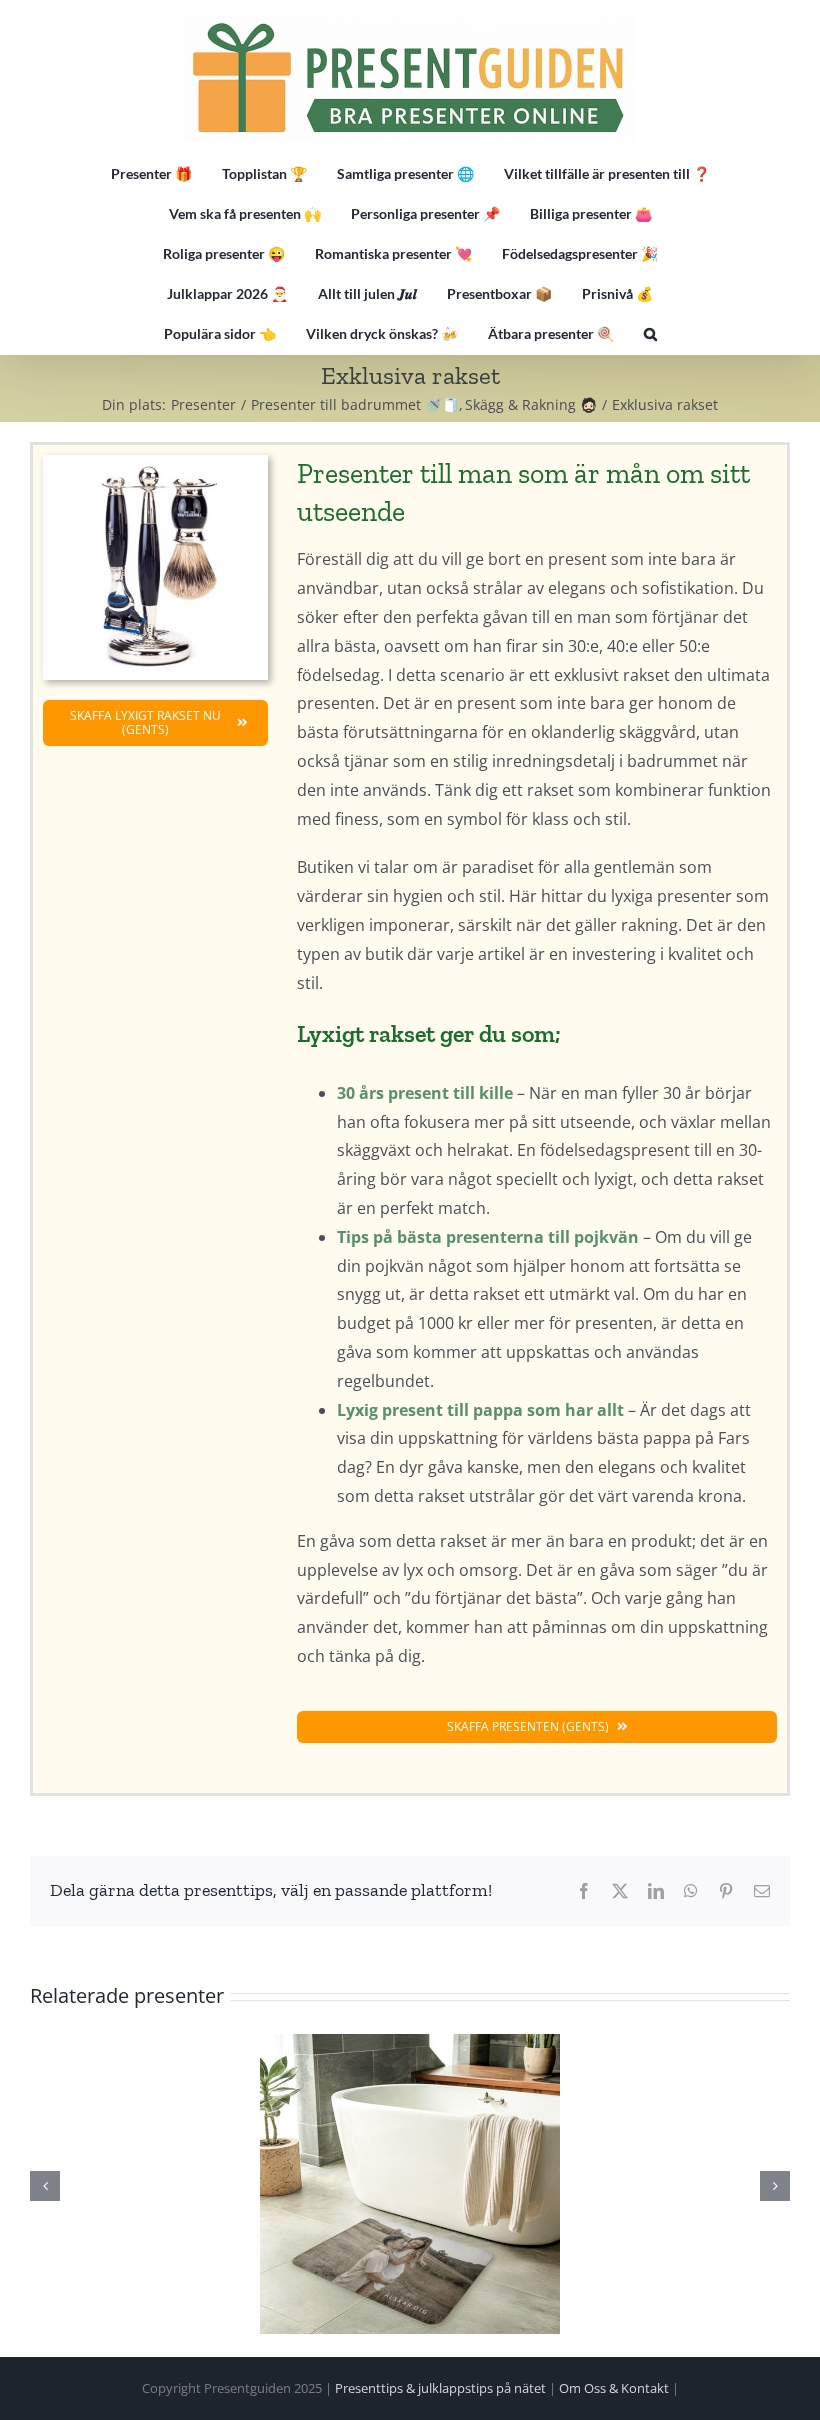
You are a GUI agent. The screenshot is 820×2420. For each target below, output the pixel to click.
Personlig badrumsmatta (410, 2184)
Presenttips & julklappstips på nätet (440, 2388)
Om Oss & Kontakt (614, 2388)
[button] (650, 334)
